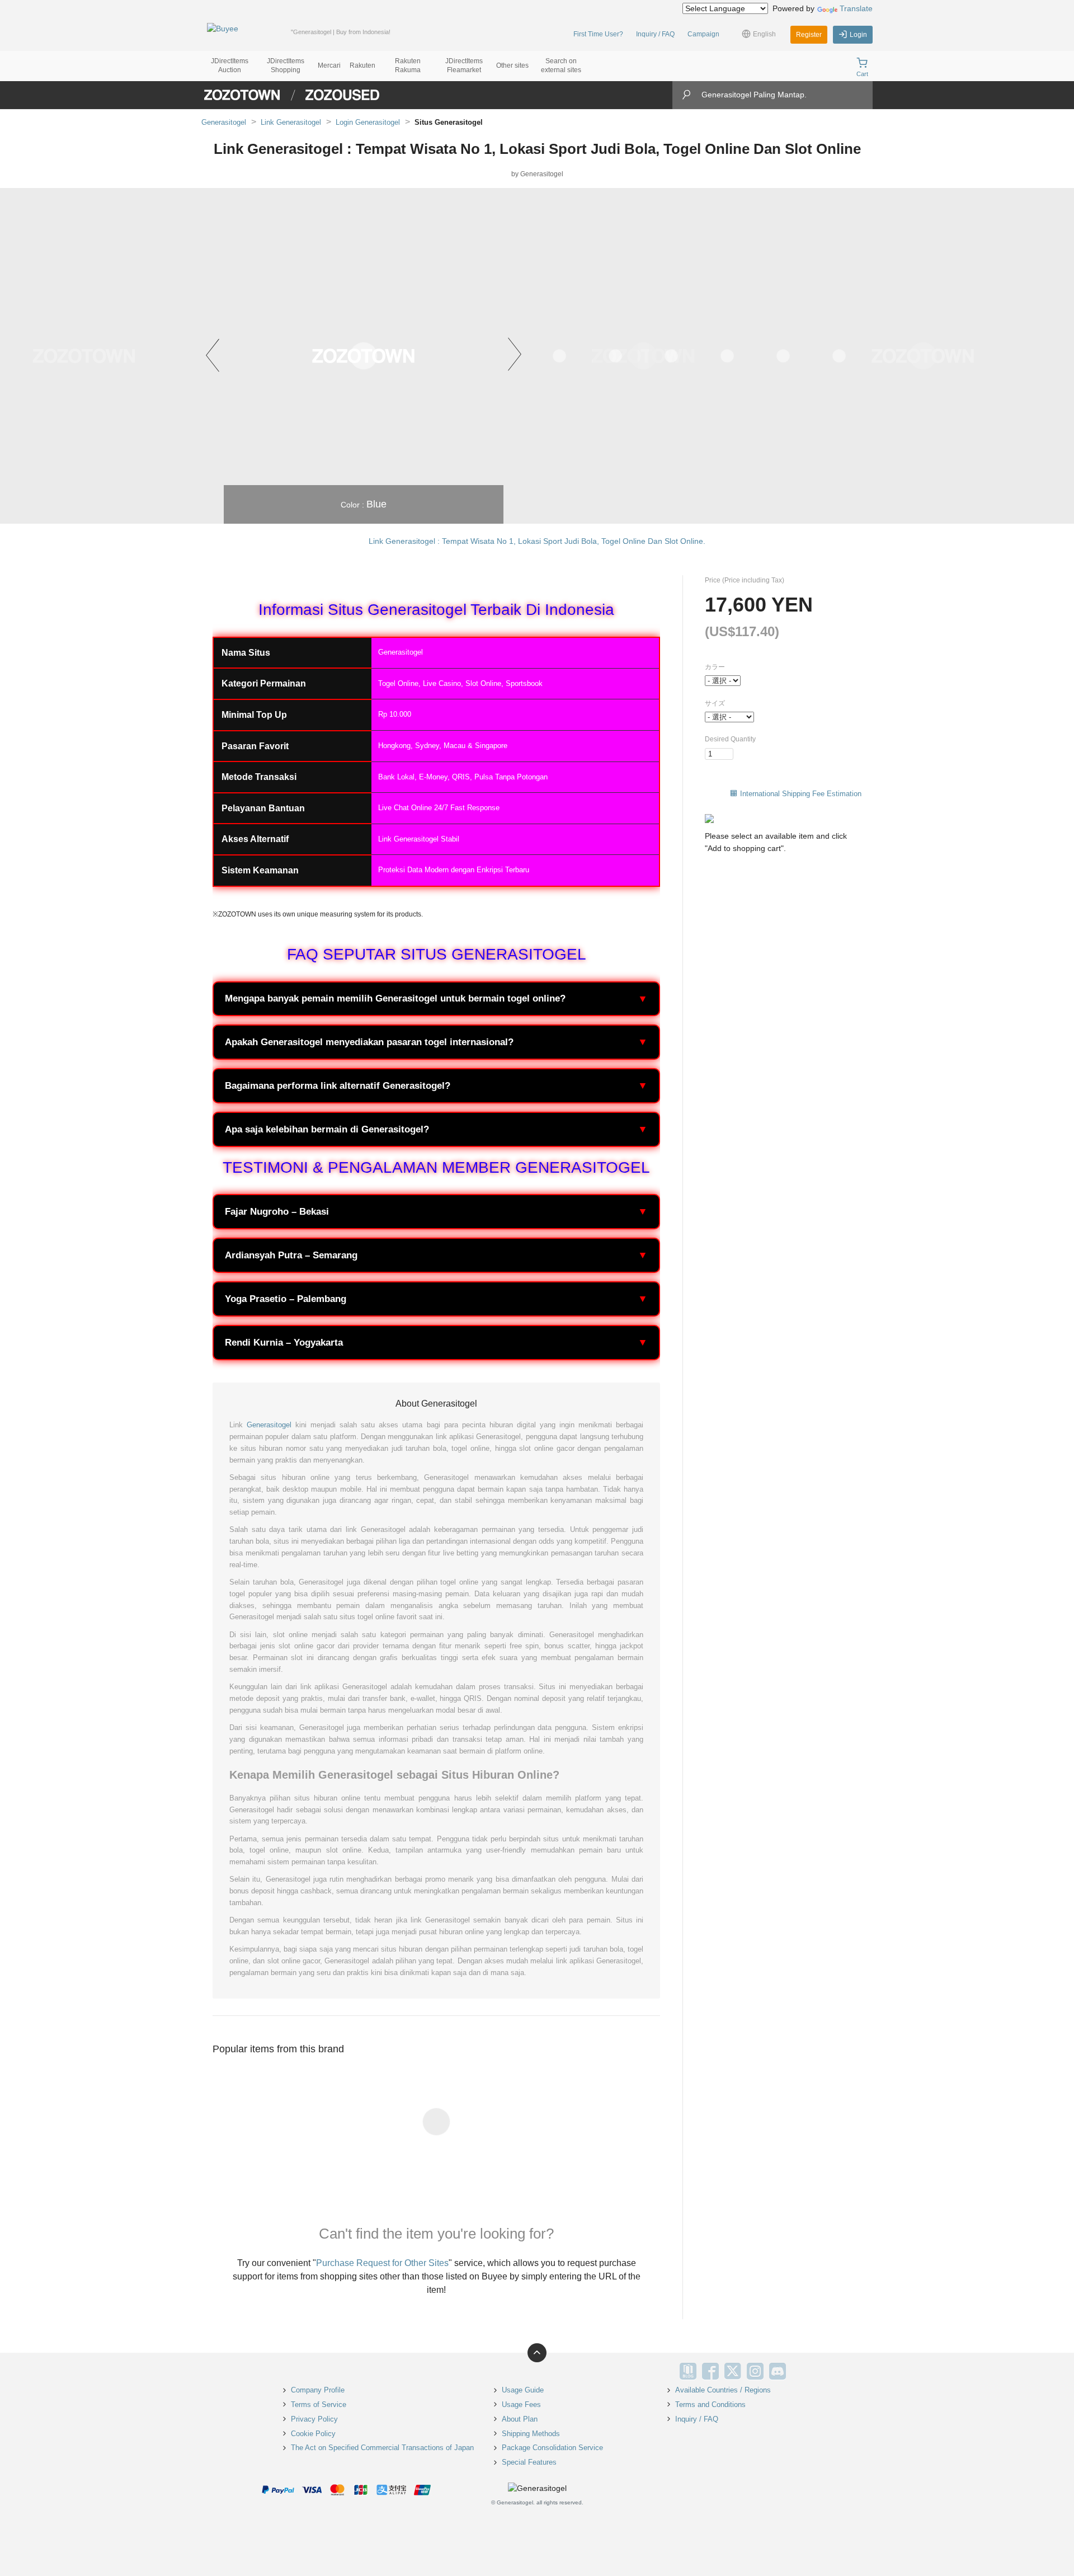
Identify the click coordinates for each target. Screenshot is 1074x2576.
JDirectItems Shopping (286, 65)
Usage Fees (521, 2405)
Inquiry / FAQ (655, 34)
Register (809, 35)
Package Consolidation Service (552, 2448)
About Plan (520, 2419)
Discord (778, 2371)
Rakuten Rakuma (408, 65)
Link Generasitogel (291, 122)
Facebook (710, 2371)
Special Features (529, 2462)
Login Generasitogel (368, 122)
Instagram (755, 2371)
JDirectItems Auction (230, 65)
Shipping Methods (531, 2434)
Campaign (703, 34)
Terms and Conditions (710, 2405)
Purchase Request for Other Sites (382, 2263)
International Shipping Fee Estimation (801, 794)
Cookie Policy (313, 2434)
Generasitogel (224, 122)
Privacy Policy (314, 2419)
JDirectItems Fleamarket (464, 65)
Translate (856, 8)
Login (858, 35)
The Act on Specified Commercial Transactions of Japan (382, 2448)
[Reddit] (800, 2371)
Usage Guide (523, 2390)
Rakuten (362, 65)
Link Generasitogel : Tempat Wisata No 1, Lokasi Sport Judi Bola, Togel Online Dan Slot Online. (537, 541)
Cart (862, 74)
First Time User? (598, 34)
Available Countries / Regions (723, 2390)
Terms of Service (319, 2405)
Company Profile (318, 2390)
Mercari (329, 65)
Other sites (512, 65)
